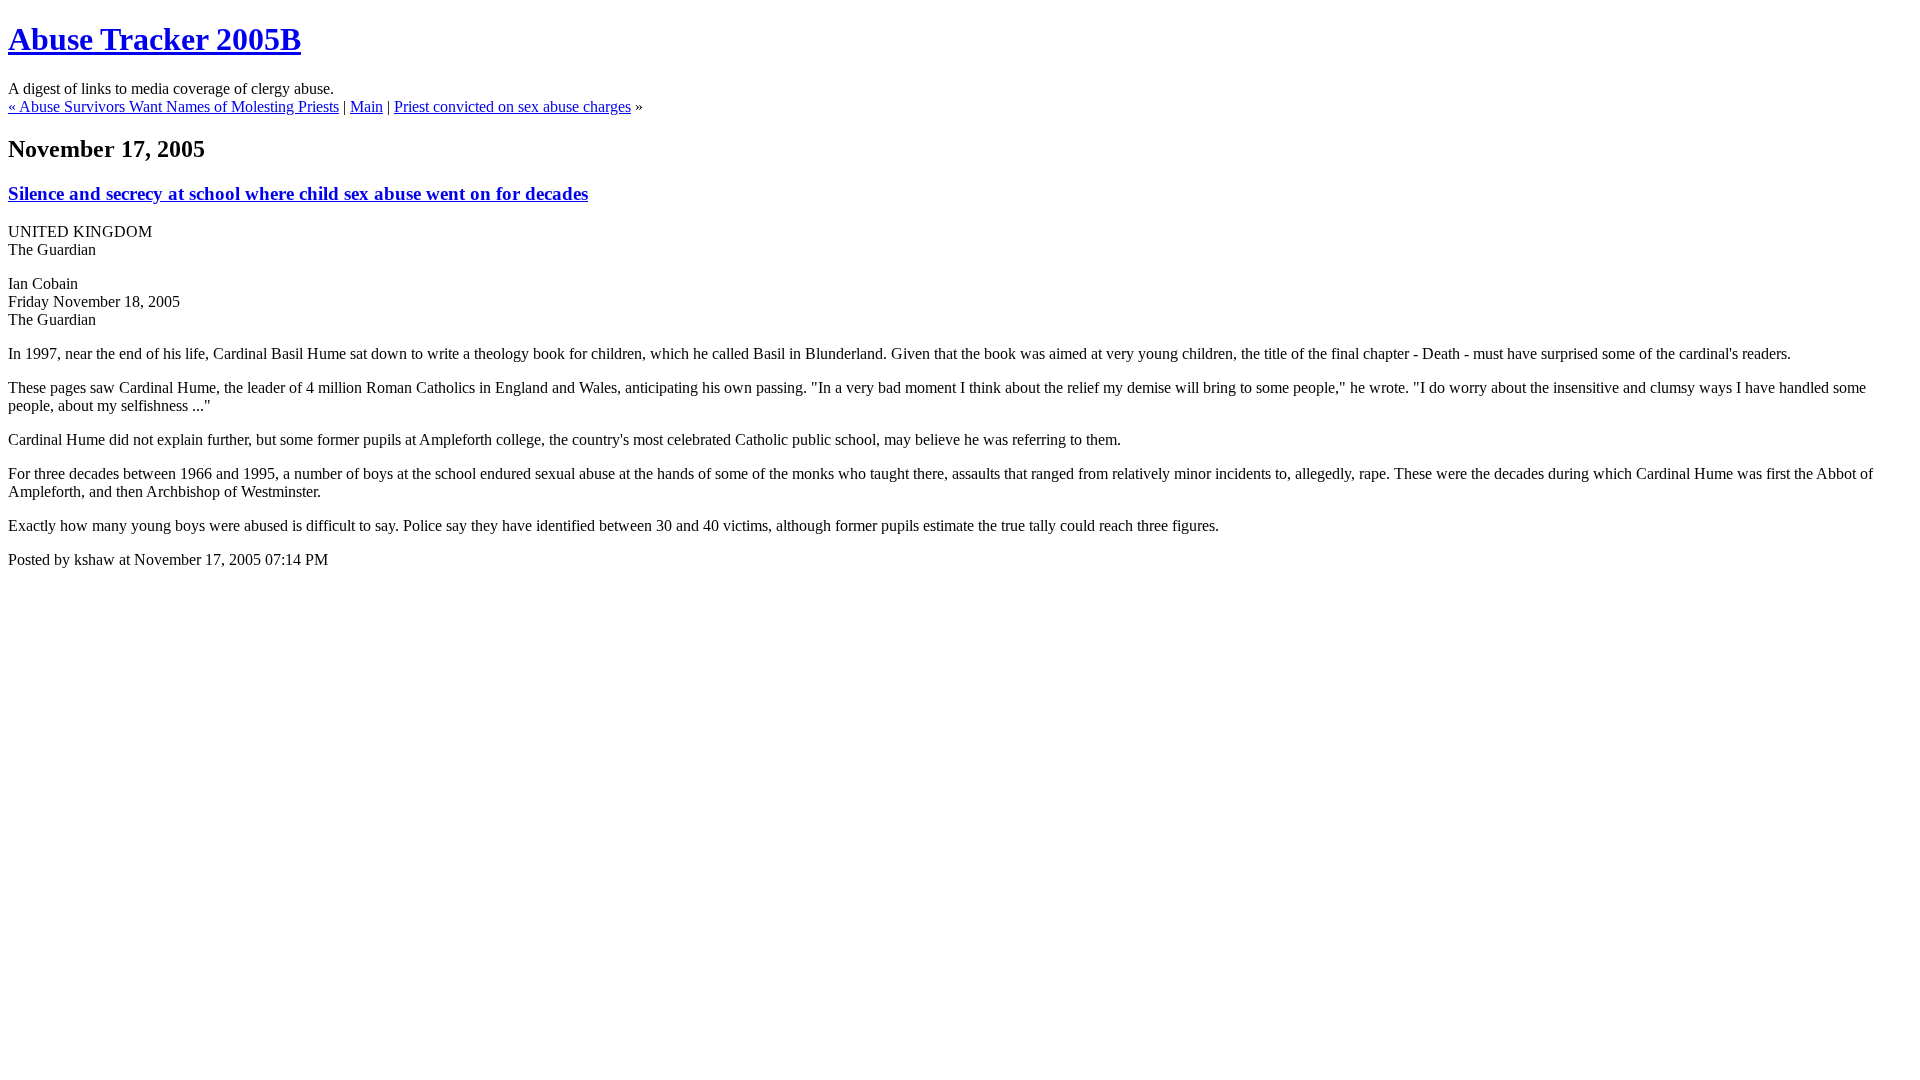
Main (366, 106)
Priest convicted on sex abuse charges (512, 106)
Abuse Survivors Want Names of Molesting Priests (179, 106)
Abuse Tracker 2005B (154, 39)
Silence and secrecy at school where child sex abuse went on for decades (298, 193)
